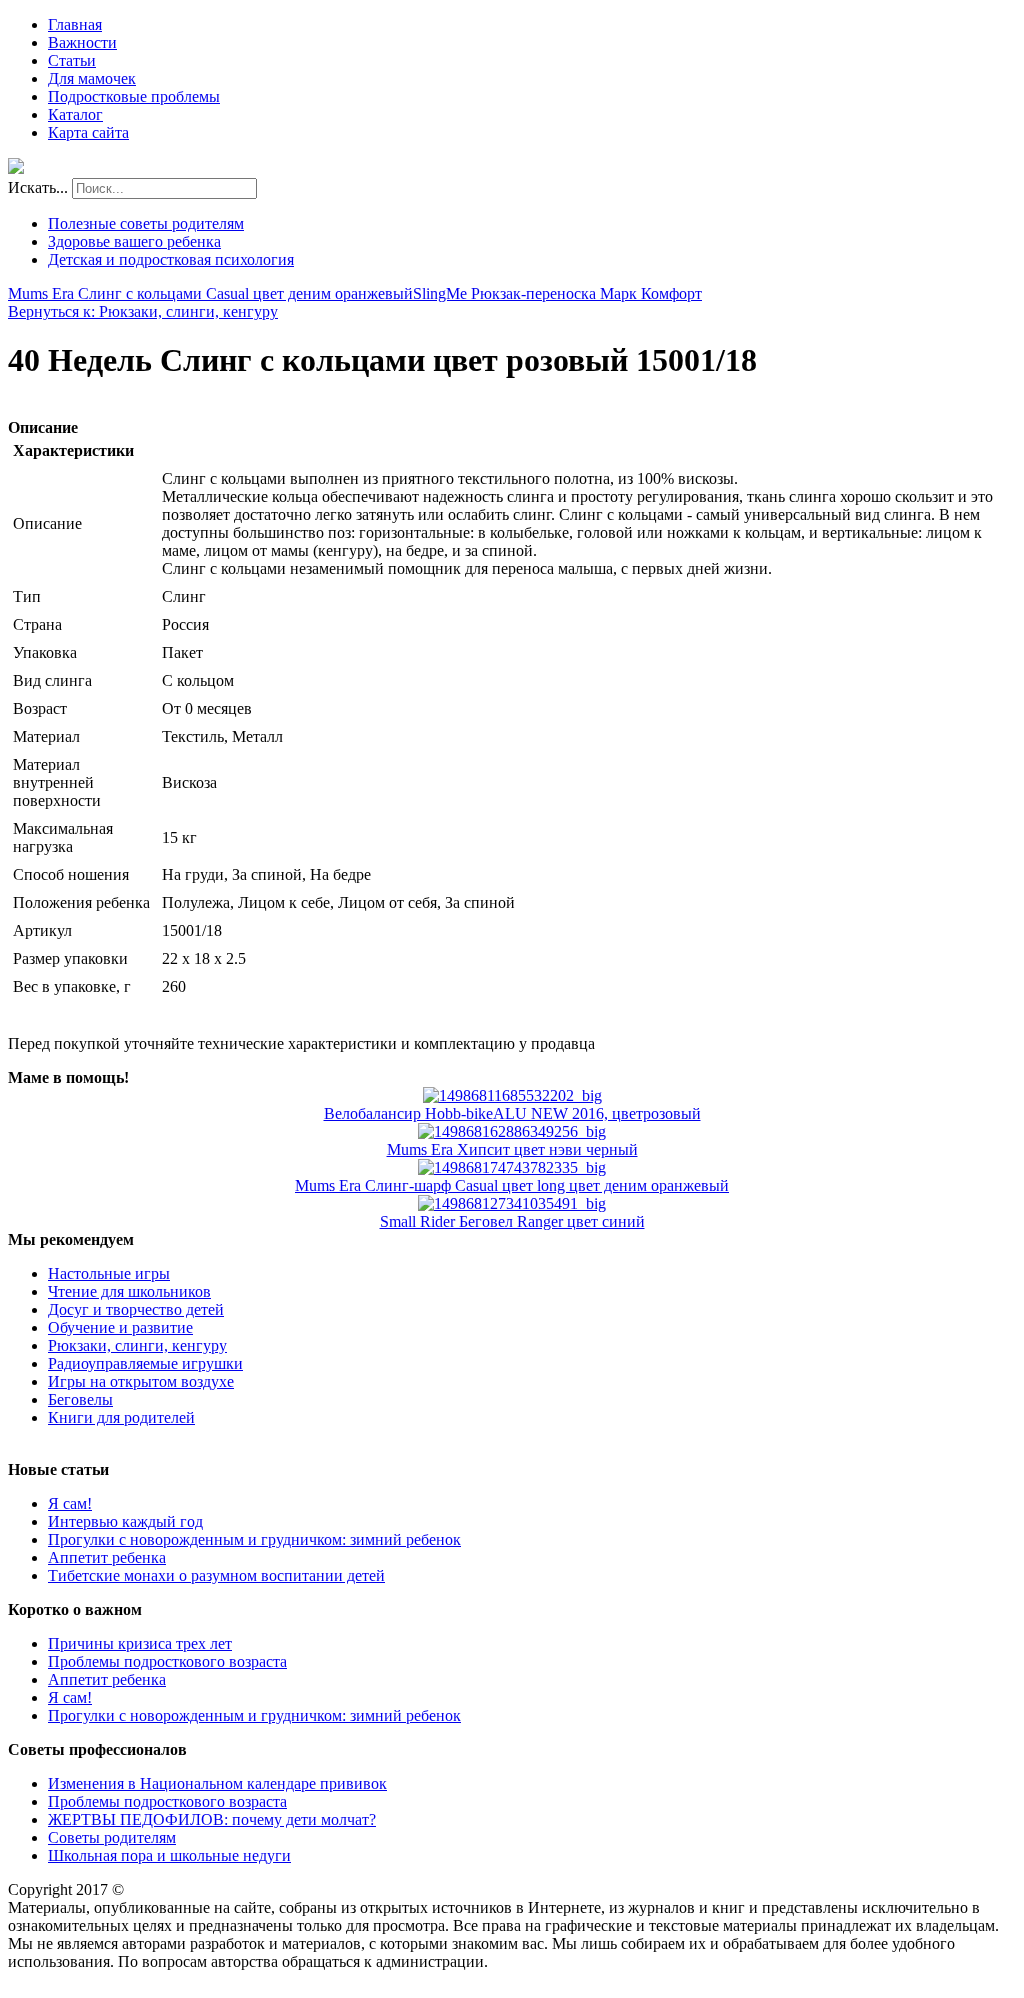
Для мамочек (92, 78)
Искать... (38, 187)
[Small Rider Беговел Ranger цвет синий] (512, 1203)
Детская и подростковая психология (171, 259)
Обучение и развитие (120, 1327)
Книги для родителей (121, 1417)
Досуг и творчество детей (136, 1309)
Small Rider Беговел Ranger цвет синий (512, 1221)
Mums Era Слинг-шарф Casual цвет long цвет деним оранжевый (512, 1185)
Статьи (72, 60)
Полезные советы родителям (146, 223)
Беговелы (80, 1399)
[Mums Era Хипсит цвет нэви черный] (512, 1131)
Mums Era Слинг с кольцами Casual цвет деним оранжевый (210, 293)
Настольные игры (109, 1273)
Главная (75, 24)
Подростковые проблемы (134, 96)
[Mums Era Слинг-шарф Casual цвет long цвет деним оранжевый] (512, 1167)
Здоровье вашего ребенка (134, 241)
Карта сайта (88, 132)
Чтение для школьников (129, 1291)
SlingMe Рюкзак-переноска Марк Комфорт (557, 293)
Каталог (75, 114)
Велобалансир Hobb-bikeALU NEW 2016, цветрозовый (512, 1113)
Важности (82, 42)
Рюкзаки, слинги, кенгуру (137, 1345)
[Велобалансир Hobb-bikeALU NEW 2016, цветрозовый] (512, 1095)
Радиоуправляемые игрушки (145, 1363)
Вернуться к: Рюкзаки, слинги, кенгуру (143, 311)
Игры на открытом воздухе (141, 1381)
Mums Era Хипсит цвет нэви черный (512, 1149)
